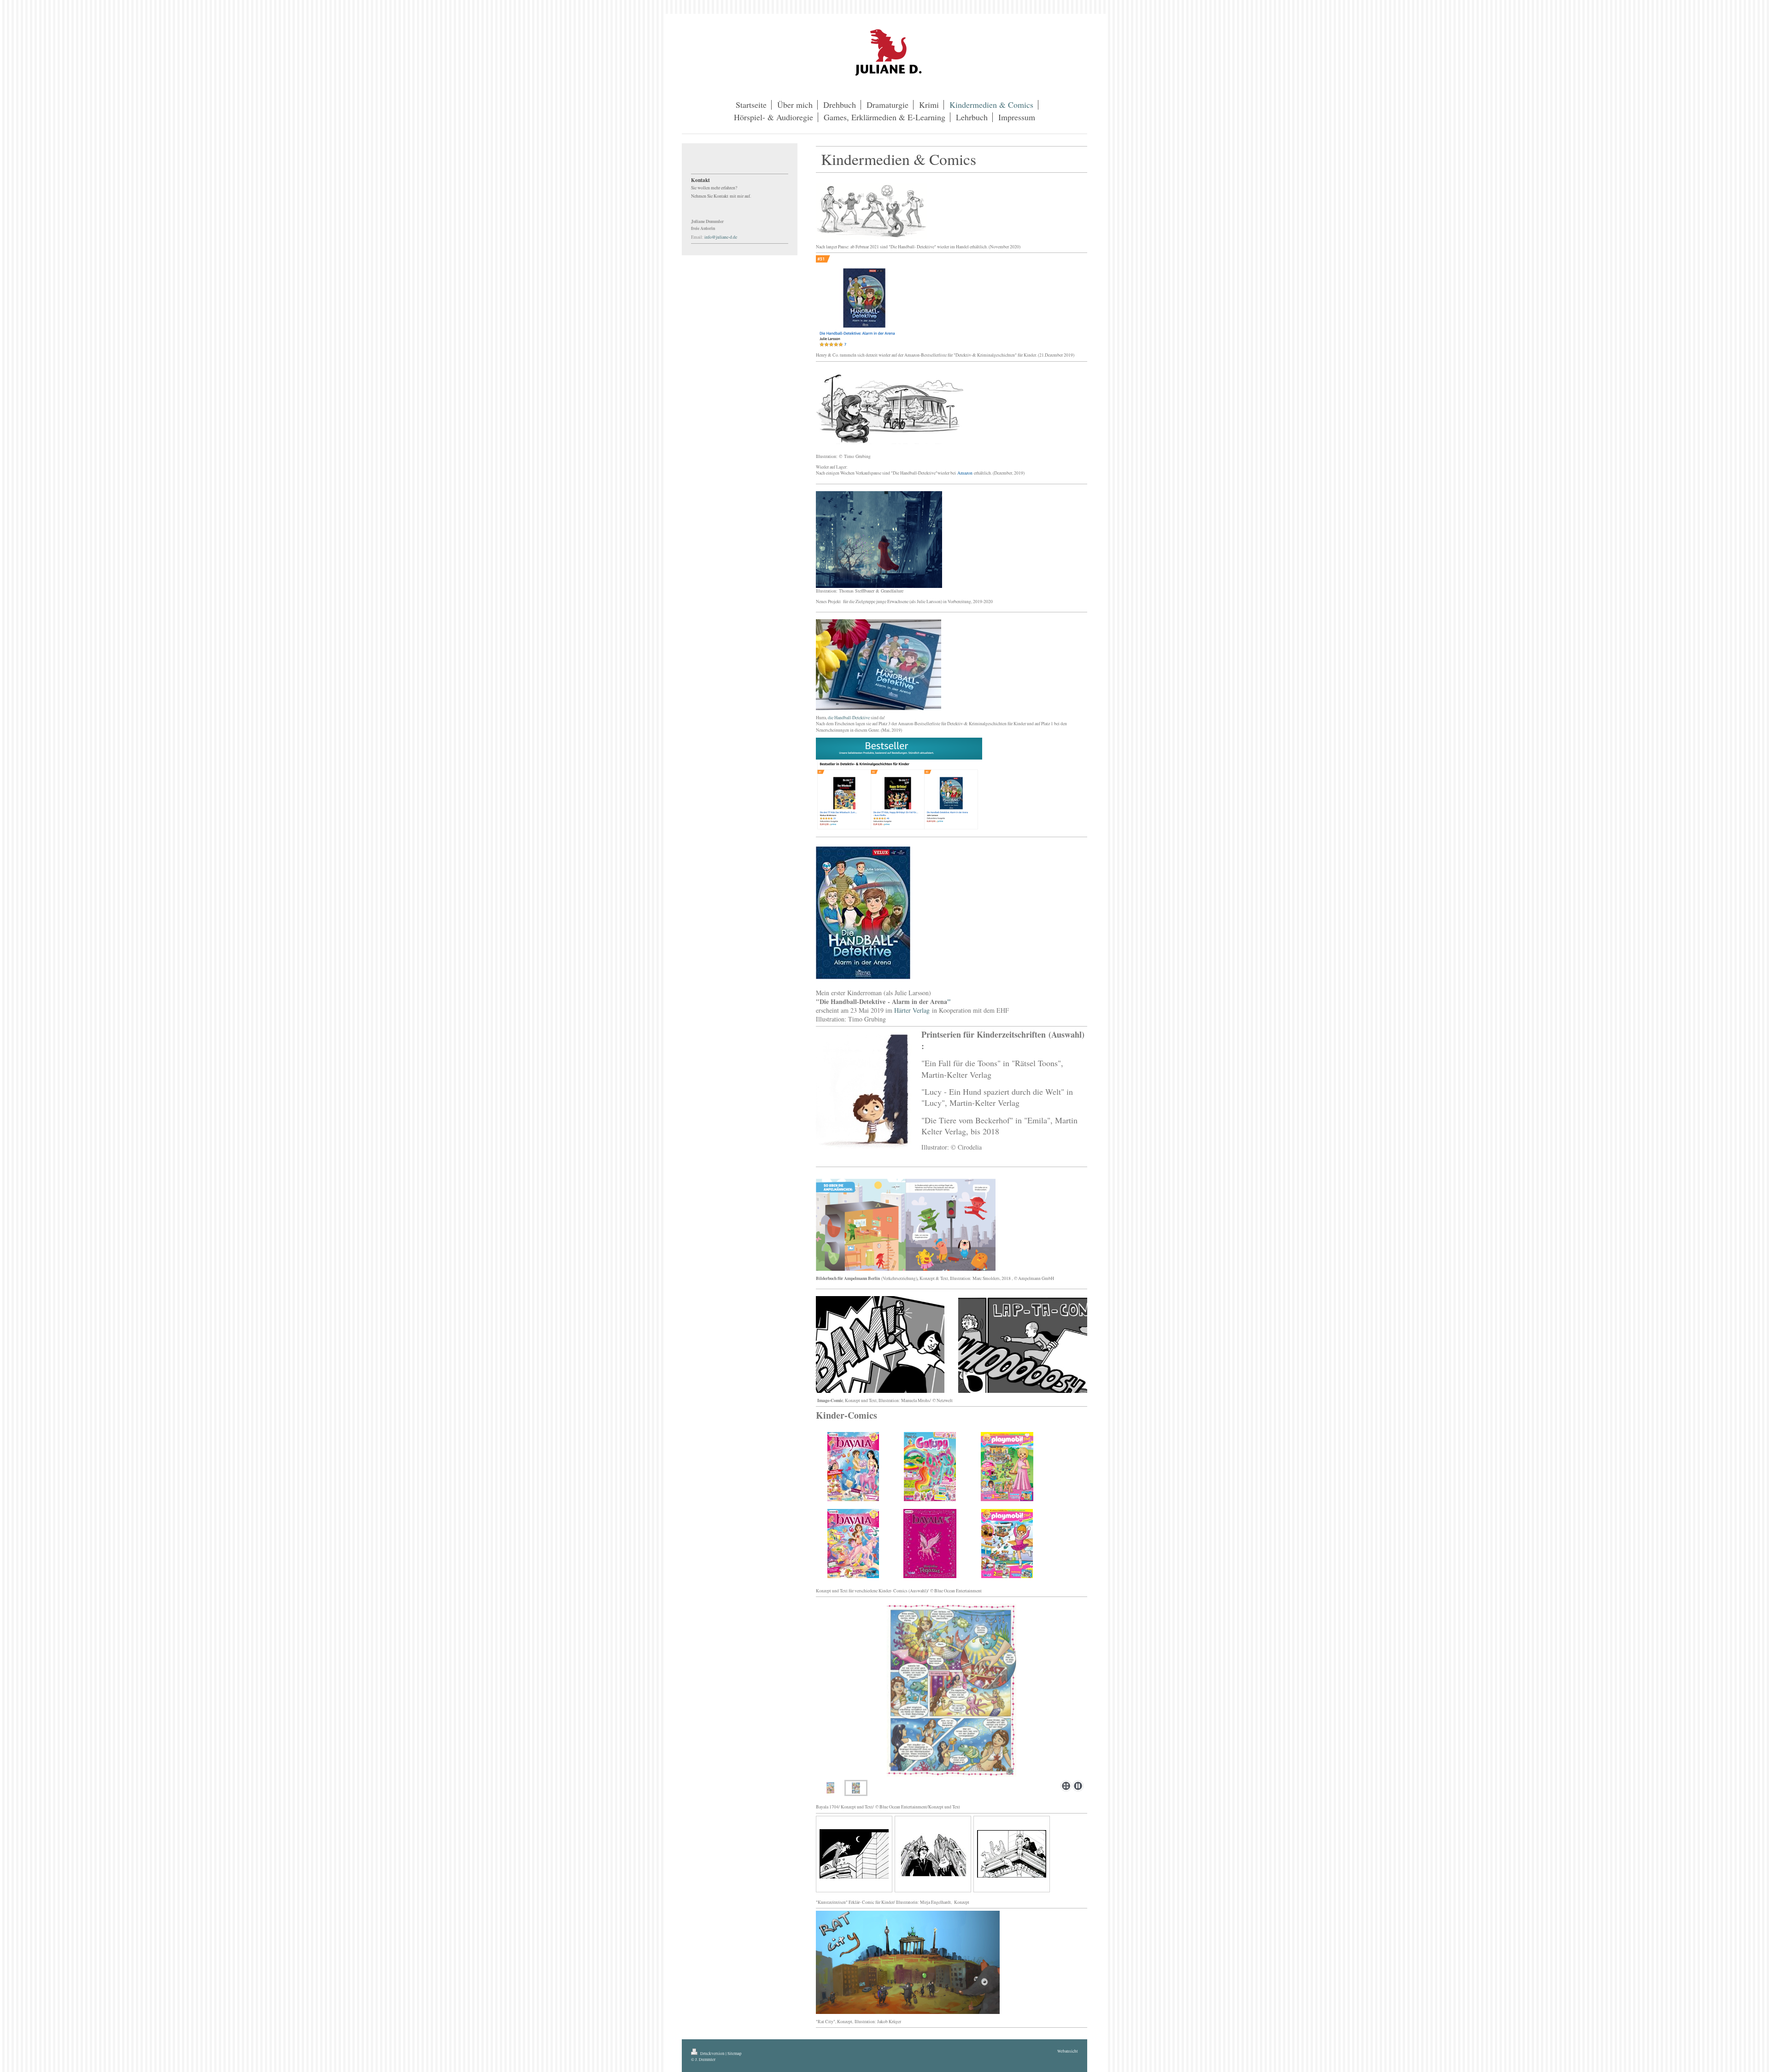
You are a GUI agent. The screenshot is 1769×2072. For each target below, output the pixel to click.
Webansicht (1068, 2051)
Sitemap (735, 2053)
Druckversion (712, 2053)
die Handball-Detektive (849, 718)
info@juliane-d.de (721, 237)
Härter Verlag (912, 1010)
